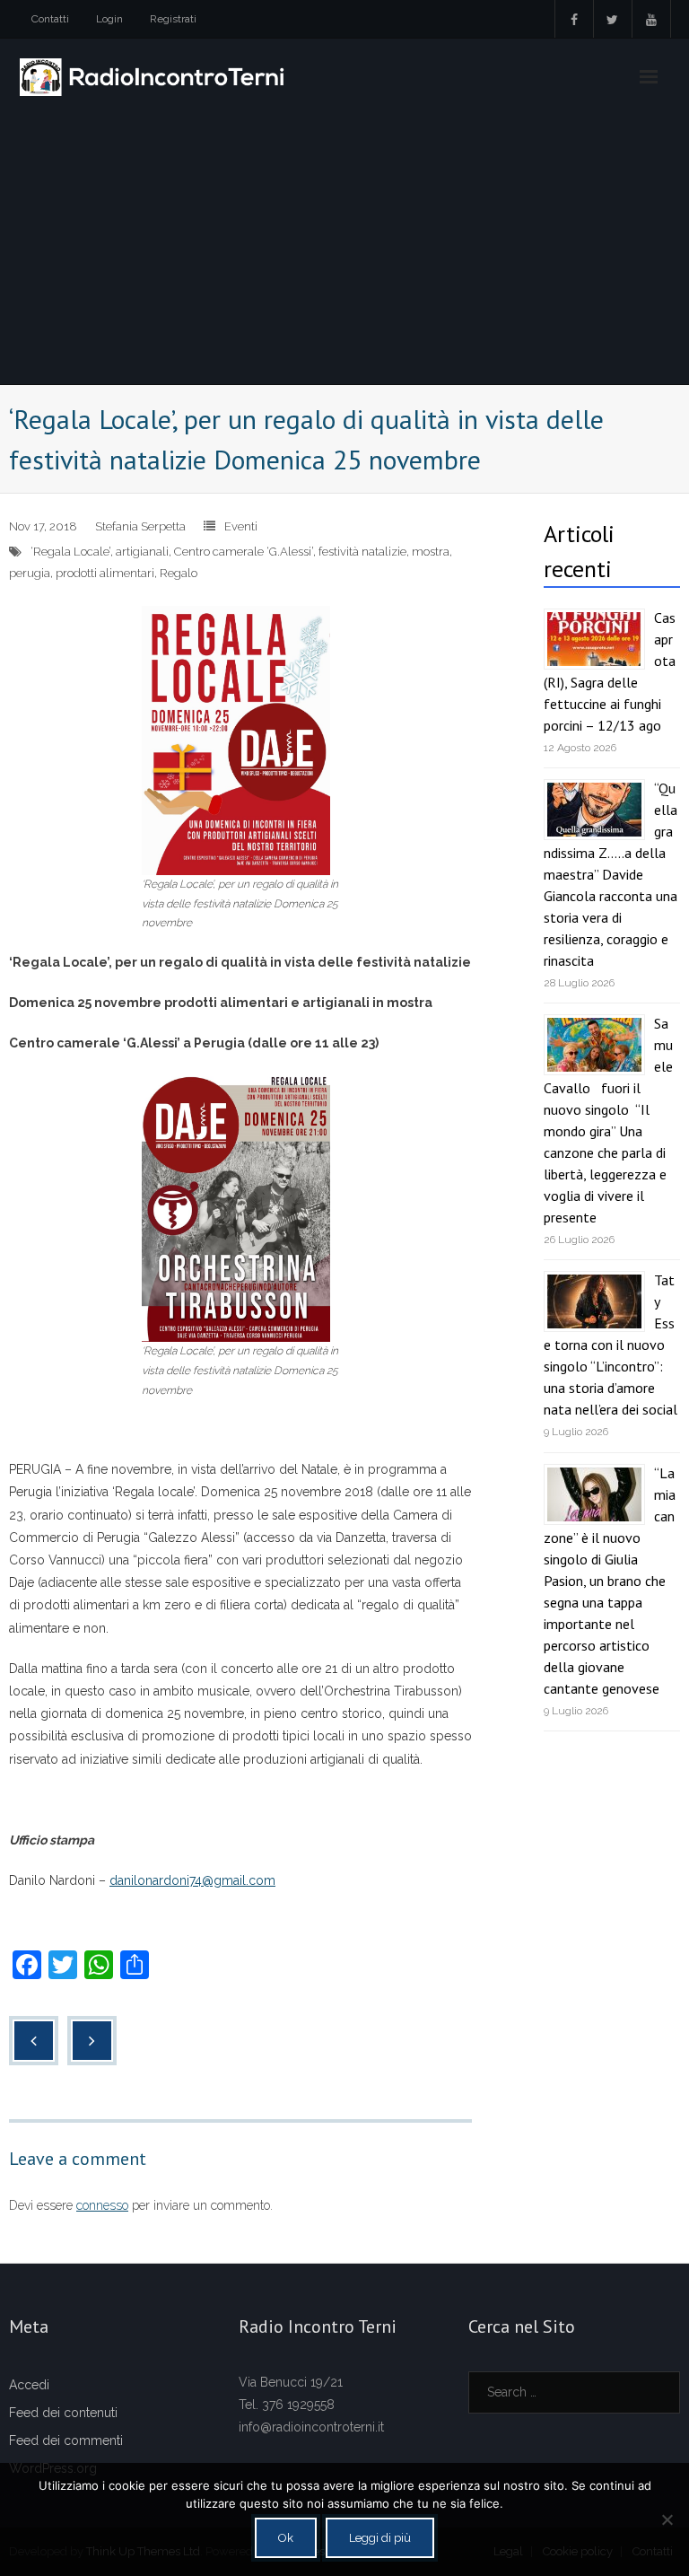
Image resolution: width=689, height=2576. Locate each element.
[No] (667, 2519)
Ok (286, 2538)
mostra (431, 552)
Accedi (29, 2385)
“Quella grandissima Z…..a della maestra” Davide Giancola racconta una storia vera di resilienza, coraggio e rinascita (611, 874)
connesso (102, 2205)
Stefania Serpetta (140, 526)
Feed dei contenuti (63, 2413)
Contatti (50, 19)
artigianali (142, 552)
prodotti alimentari (105, 573)
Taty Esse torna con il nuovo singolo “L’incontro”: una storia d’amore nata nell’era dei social (611, 1345)
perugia (30, 573)
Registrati (173, 19)
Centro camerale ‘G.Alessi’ (244, 552)
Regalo (179, 573)
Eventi (241, 526)
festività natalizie (362, 552)
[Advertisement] (344, 250)
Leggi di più (380, 2538)
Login (109, 19)
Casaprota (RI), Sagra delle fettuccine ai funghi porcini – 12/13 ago (610, 671)
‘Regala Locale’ (70, 552)
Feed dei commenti (66, 2440)
